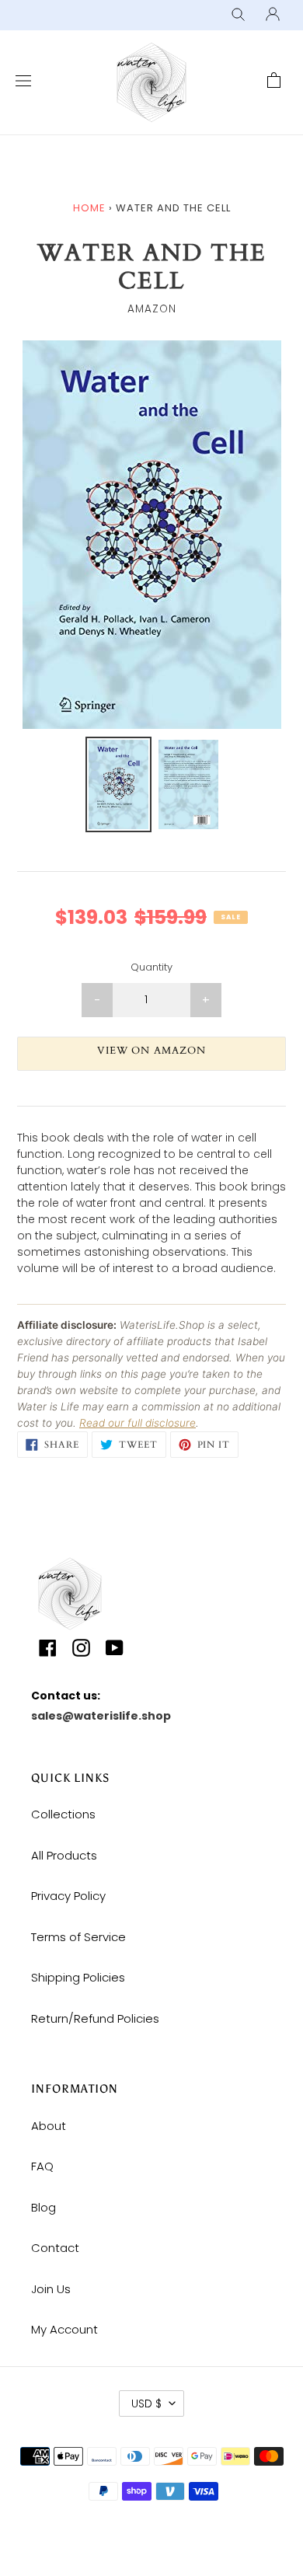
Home (89, 208)
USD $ (146, 2403)
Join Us (51, 2289)
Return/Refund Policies (95, 2018)
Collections (63, 1814)
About (49, 2126)
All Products (64, 1855)
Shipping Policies (78, 1977)
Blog (44, 2207)
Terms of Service (78, 1937)
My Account (64, 2329)
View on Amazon (151, 1051)
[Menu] (19, 82)
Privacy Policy (68, 1896)
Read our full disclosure (138, 1423)
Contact (55, 2248)
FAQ (42, 2166)
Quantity (151, 967)
